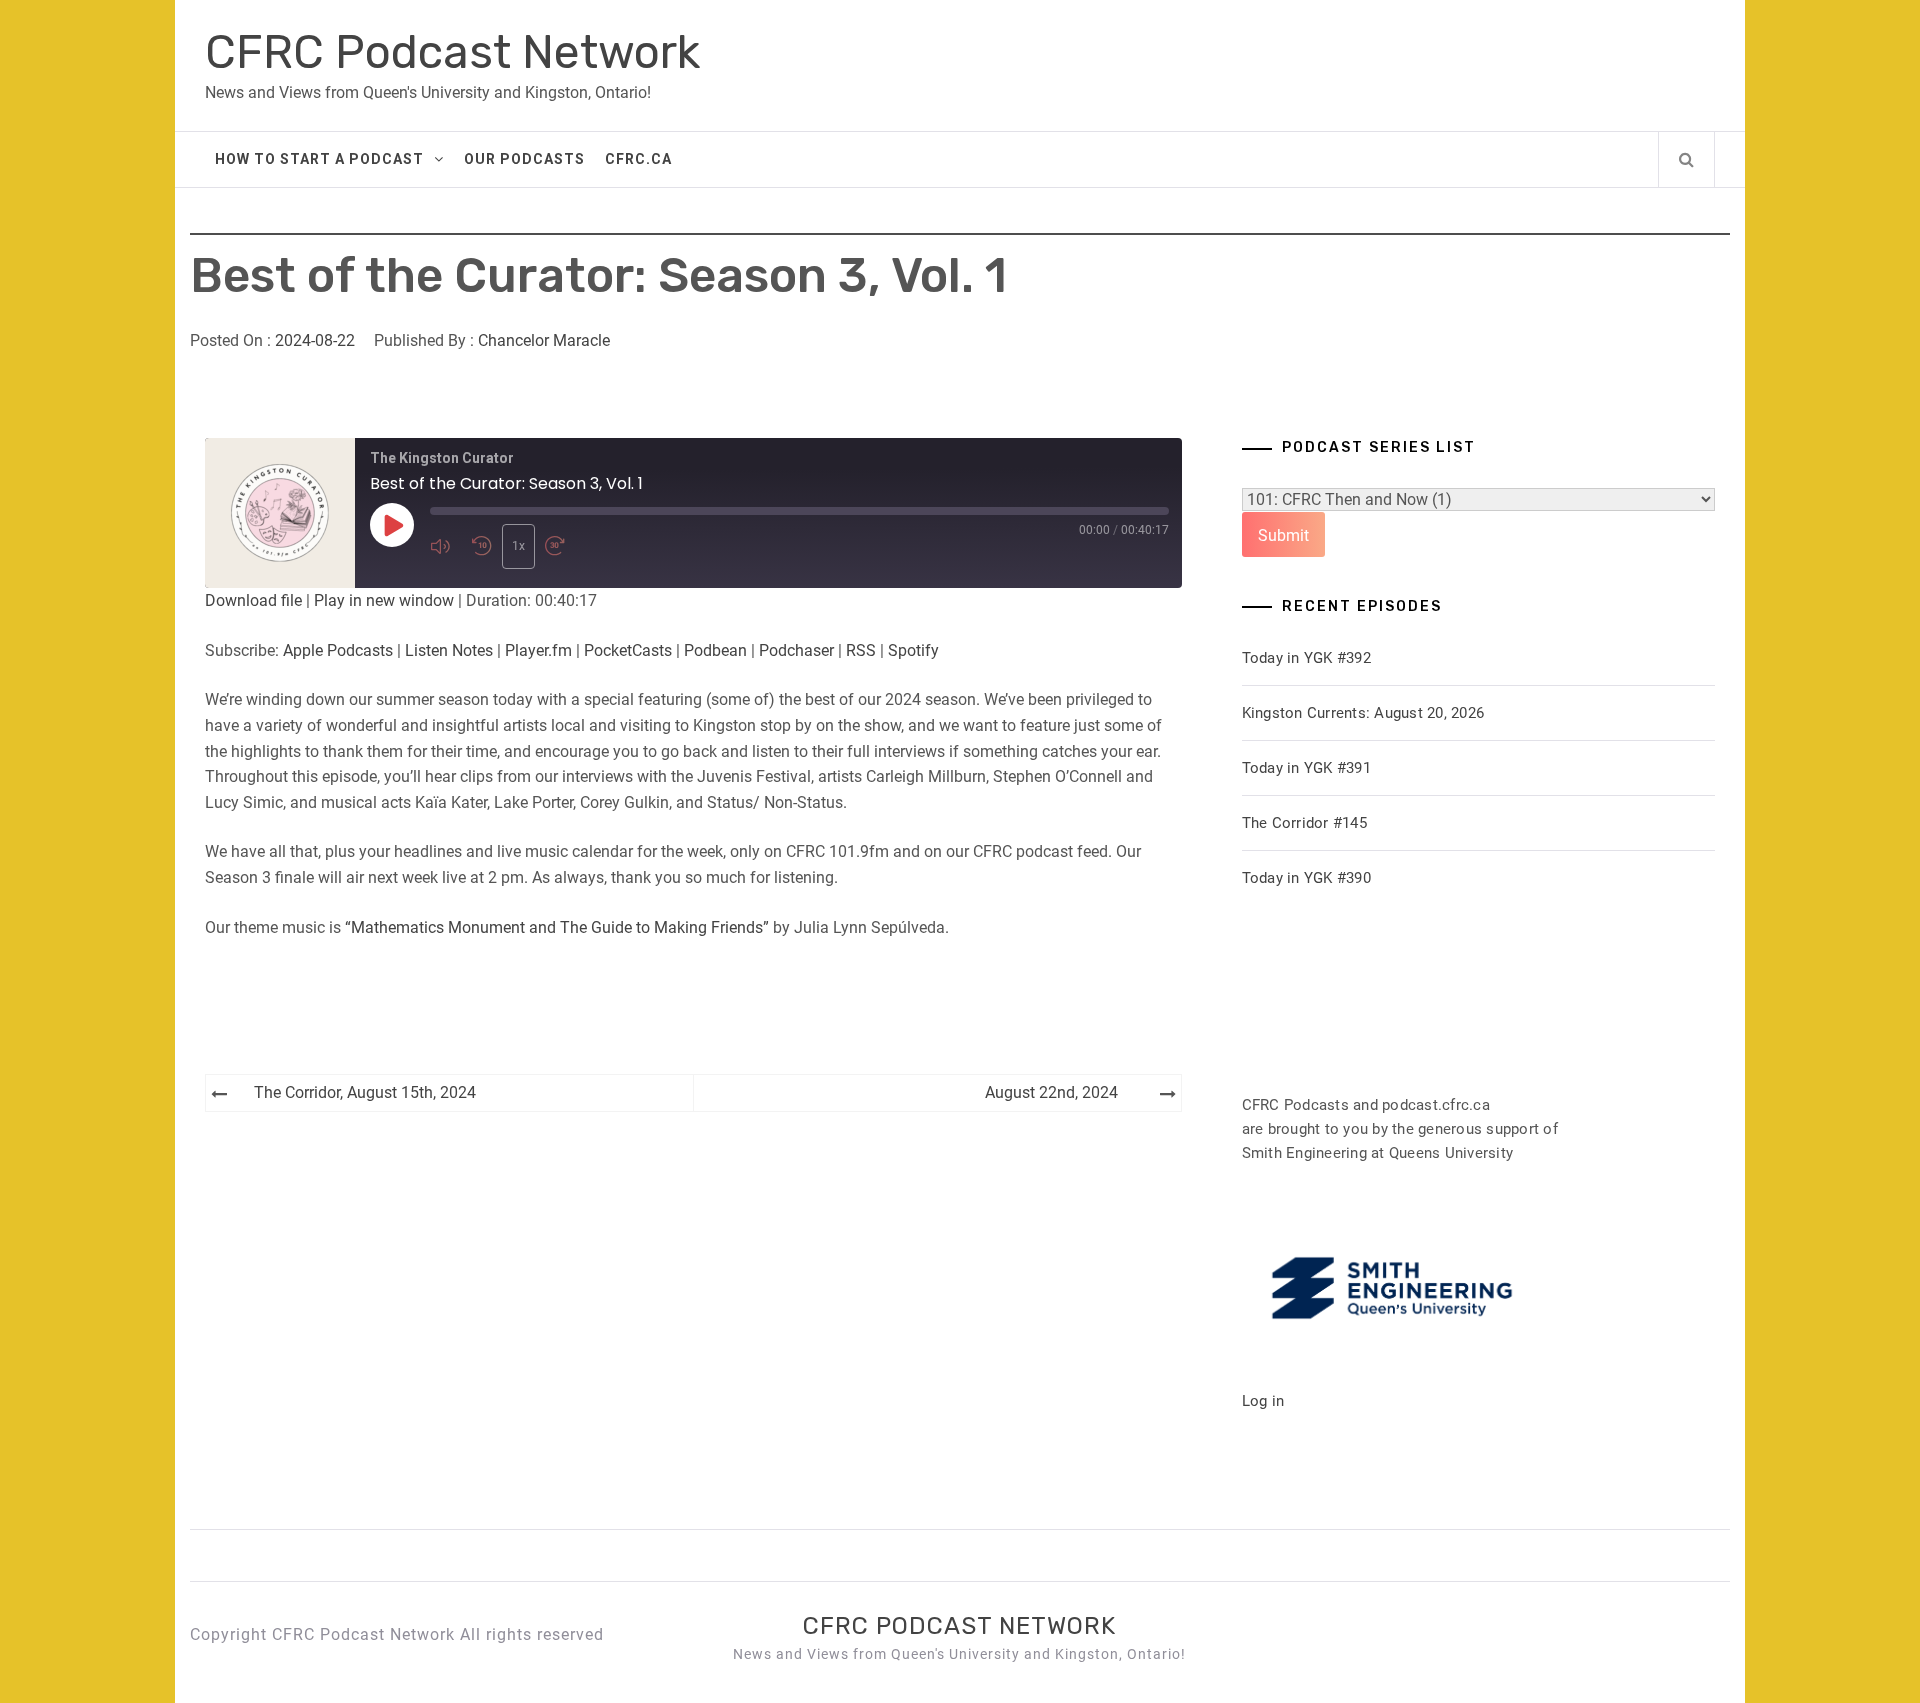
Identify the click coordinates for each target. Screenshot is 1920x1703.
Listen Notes (449, 650)
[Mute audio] (446, 546)
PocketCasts (628, 650)
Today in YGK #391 (1306, 768)
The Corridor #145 (1304, 823)
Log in (1263, 1401)
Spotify (913, 650)
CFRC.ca (638, 159)
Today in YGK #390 (1306, 878)
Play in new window (384, 600)
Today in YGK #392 (1306, 658)
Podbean (715, 650)
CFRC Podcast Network (452, 52)
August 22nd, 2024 (1051, 1092)
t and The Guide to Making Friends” (644, 927)
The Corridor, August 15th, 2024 (365, 1092)
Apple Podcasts (338, 650)
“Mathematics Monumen (432, 927)
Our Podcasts (524, 159)
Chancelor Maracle (544, 340)
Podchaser (796, 650)
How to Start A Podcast (319, 159)
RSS (861, 650)
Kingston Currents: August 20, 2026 (1363, 713)
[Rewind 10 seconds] (482, 546)
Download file (253, 600)
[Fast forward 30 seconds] (561, 546)
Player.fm (538, 650)
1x (518, 546)
